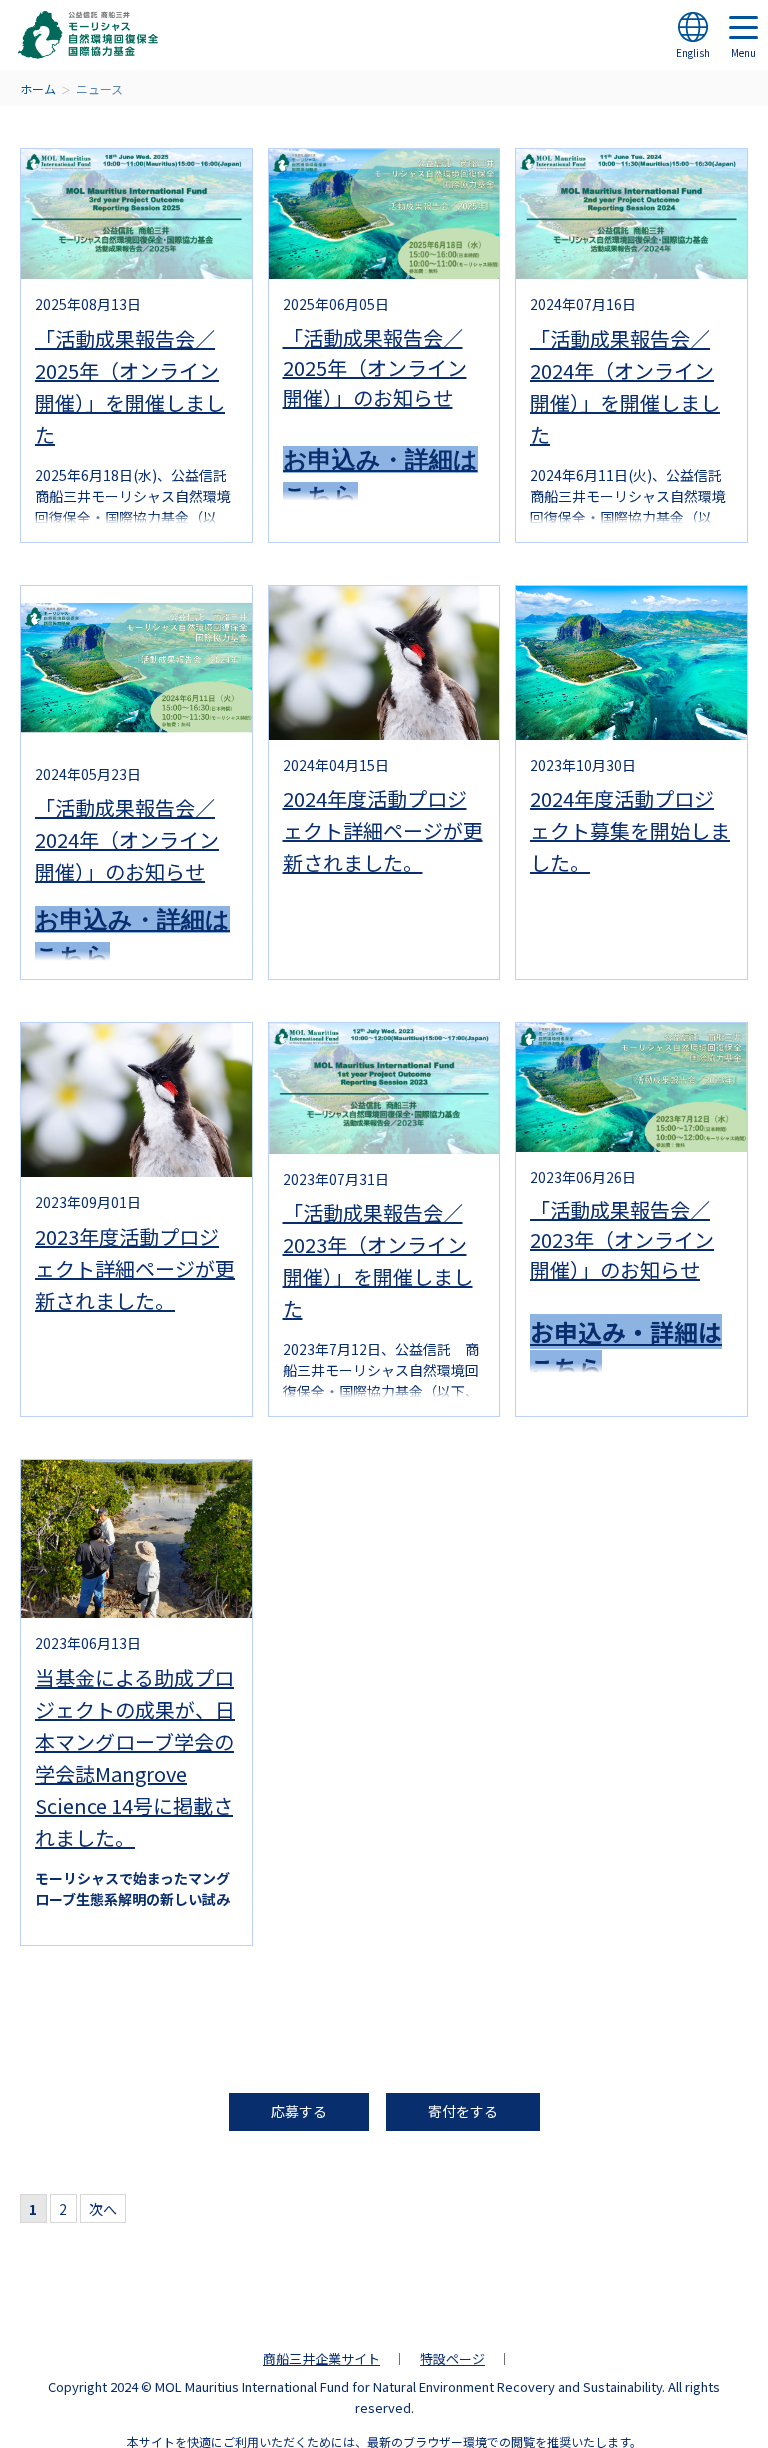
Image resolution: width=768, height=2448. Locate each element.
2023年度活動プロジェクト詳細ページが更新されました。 (135, 1268)
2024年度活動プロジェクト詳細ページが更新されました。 (383, 830)
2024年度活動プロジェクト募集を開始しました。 (630, 830)
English (693, 52)
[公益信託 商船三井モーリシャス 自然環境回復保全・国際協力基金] (88, 35)
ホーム (38, 88)
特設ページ (452, 2358)
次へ (103, 2209)
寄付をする (463, 2111)
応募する (299, 2111)
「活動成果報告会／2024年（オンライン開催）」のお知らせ (127, 839)
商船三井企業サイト (321, 2358)
